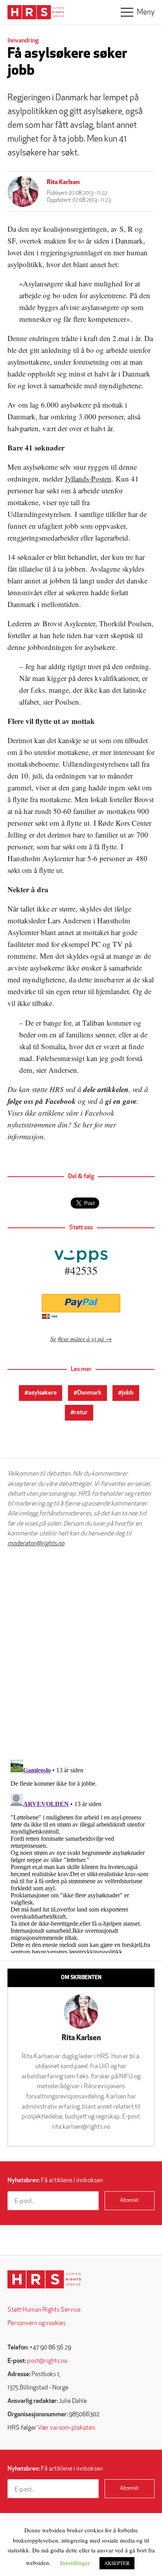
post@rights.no (47, 2361)
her (87, 1125)
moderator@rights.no (36, 1544)
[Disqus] (81, 1653)
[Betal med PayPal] (81, 1303)
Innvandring (23, 41)
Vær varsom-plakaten (66, 2428)
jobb (128, 1393)
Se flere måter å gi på (77, 1339)
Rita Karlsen (63, 183)
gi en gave (121, 1101)
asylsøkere (42, 1393)
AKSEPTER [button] (117, 2563)
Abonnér (130, 2200)
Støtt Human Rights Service (44, 2310)
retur (81, 1413)
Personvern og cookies (37, 2323)
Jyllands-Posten (88, 479)
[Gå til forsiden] (44, 2280)
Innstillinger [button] (75, 2563)
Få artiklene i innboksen (55, 2181)
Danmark (89, 1393)
